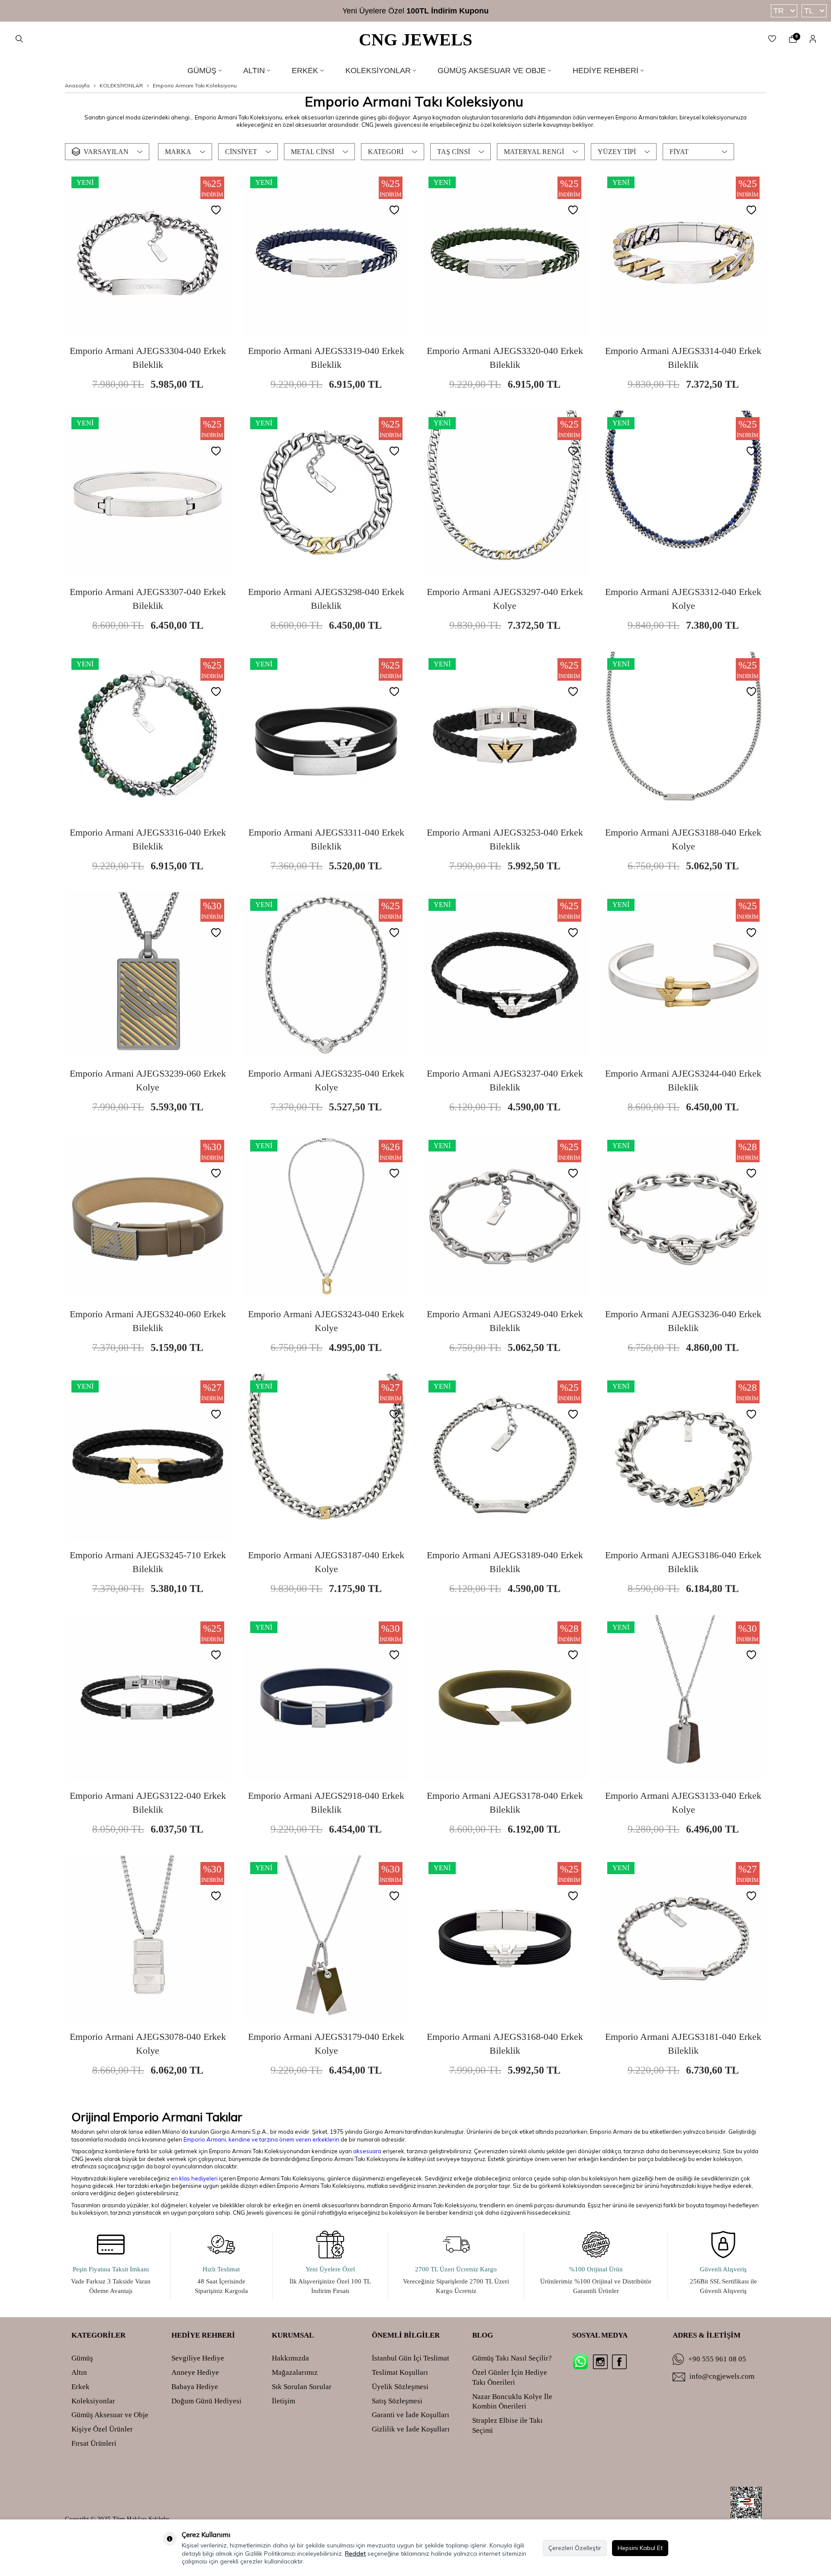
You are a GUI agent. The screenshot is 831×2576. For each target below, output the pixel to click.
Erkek (305, 71)
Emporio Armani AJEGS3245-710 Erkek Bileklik (148, 1562)
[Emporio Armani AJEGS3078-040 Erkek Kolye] (148, 1938)
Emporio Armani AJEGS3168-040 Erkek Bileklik (505, 2044)
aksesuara (367, 2151)
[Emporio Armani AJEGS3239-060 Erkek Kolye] (148, 975)
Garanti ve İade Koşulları (411, 2415)
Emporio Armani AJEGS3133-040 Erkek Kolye (683, 1803)
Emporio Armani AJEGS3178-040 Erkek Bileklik (505, 1803)
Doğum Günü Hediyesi (206, 2401)
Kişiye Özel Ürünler (102, 2429)
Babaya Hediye (195, 2387)
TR (779, 11)
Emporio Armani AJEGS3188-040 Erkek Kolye (683, 839)
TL (809, 11)
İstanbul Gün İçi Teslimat (411, 2358)
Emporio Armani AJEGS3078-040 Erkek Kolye (148, 2044)
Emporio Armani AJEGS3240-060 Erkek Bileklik (148, 1321)
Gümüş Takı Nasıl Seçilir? (512, 2358)
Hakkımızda (290, 2358)
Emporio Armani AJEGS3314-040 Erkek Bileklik (683, 358)
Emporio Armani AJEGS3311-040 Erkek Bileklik (326, 839)
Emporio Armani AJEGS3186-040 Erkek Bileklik (683, 1562)
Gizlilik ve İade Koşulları (411, 2429)
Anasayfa (77, 85)
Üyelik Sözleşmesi (400, 2387)
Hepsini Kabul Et (640, 2548)
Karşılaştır (176, 333)
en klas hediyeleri (194, 2178)
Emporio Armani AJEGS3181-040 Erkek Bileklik (683, 2044)
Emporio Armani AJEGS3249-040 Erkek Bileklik (505, 1321)
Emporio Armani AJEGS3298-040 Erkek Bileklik (326, 599)
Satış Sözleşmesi (397, 2401)
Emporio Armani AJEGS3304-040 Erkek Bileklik (148, 358)
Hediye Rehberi (606, 71)
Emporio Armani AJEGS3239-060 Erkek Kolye (148, 1080)
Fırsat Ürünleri (94, 2443)
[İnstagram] (600, 2362)
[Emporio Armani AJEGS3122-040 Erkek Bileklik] (148, 1698)
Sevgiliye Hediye (198, 2358)
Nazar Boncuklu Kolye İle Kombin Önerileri (512, 2402)
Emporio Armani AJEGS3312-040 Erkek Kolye (683, 599)
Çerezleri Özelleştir (575, 2548)
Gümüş (202, 71)
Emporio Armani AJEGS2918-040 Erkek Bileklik (326, 1803)
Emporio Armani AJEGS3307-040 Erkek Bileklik (148, 599)
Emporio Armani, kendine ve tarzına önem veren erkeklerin (261, 2139)
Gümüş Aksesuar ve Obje (492, 71)
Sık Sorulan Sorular (302, 2387)
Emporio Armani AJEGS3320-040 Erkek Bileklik (505, 358)
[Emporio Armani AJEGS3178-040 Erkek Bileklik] (505, 1698)
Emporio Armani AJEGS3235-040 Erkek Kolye (326, 1080)
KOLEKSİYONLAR (121, 85)
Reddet (355, 2553)
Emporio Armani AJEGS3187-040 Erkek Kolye (326, 1562)
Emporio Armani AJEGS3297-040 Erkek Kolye (505, 599)
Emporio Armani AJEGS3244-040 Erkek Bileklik (683, 1080)
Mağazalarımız (295, 2372)
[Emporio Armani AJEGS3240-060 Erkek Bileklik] (148, 1216)
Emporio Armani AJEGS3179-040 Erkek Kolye (326, 2044)
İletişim (283, 2401)
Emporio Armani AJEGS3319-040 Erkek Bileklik (326, 358)
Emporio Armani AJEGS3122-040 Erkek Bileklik (148, 1803)
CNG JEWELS (415, 40)
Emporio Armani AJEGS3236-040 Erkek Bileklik (683, 1321)
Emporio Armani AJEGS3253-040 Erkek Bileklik (505, 839)
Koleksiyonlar (378, 71)
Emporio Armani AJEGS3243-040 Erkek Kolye (326, 1321)
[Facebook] (619, 2362)
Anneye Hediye (195, 2372)
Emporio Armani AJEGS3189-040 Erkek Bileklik (505, 1562)
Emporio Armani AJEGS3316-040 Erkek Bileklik (148, 839)
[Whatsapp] (580, 2362)
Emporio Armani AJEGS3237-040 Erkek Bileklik (505, 1080)
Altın (254, 71)
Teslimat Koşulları (400, 2372)
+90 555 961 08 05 (717, 2359)
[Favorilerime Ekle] (218, 211)
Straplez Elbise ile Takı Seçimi (507, 2425)
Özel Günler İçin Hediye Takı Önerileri (510, 2377)
